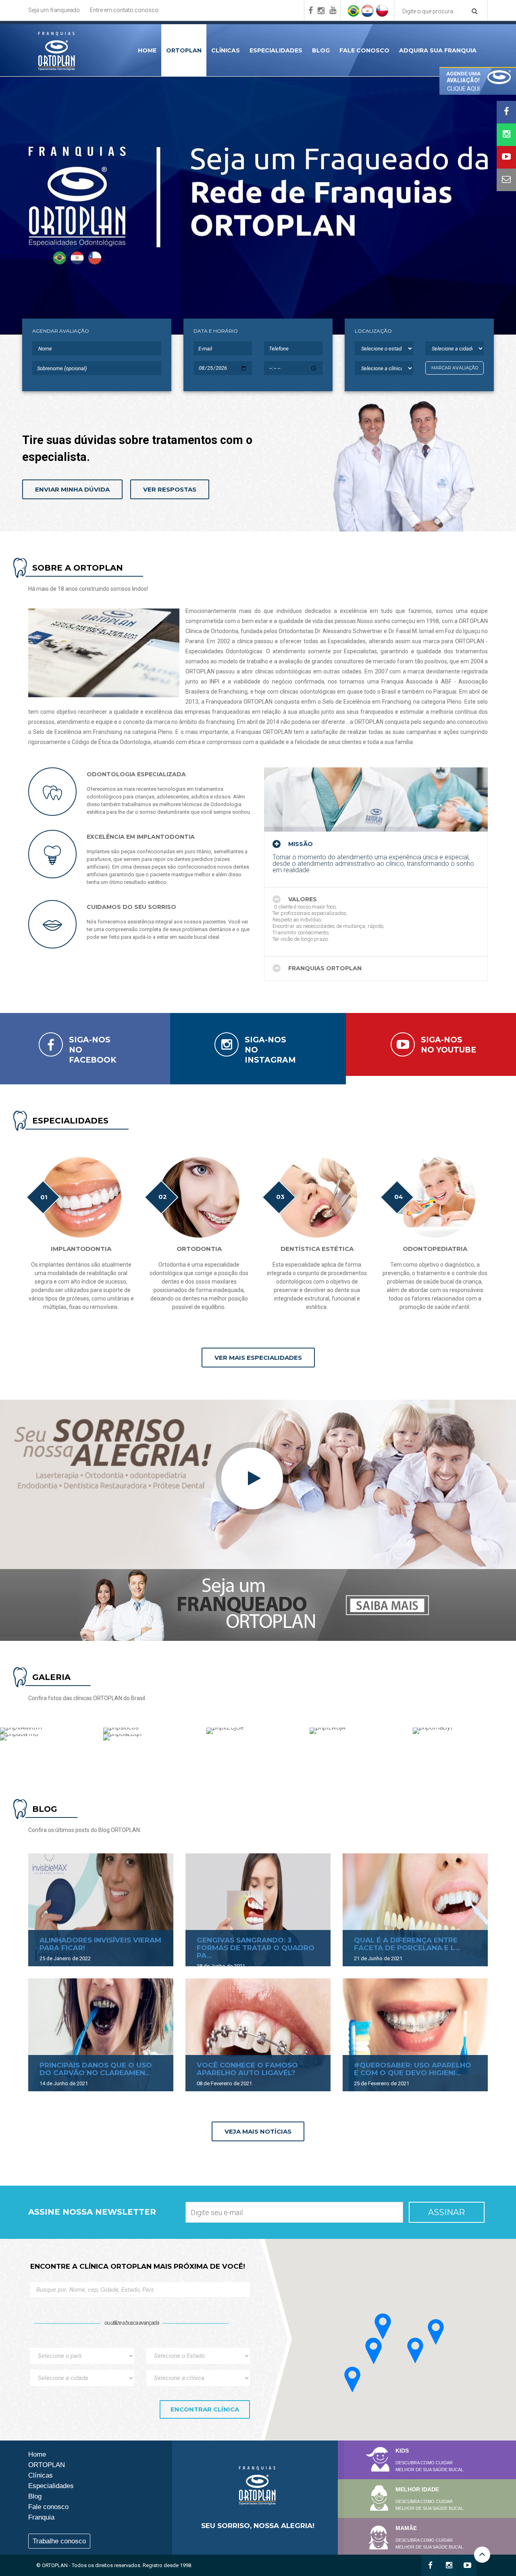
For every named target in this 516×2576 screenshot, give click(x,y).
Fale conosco (364, 50)
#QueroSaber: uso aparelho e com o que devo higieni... (413, 2069)
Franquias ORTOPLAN (324, 968)
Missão (300, 844)
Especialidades (276, 50)
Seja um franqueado (54, 10)
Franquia (41, 2517)
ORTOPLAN (184, 50)
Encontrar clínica (205, 2409)
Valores (302, 899)
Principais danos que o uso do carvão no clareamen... (96, 2069)
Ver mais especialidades (258, 1358)
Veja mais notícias (258, 2131)
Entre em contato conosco (124, 10)
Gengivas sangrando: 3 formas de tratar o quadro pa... (256, 1948)
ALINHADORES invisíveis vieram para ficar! (100, 1944)
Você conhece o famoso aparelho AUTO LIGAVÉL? (247, 2069)
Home (147, 50)
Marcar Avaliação (455, 368)
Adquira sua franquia (438, 50)
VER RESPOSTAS (170, 489)
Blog (321, 50)
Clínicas (226, 50)
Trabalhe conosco (59, 2541)
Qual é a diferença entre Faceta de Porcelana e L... (407, 1944)
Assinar (446, 2212)
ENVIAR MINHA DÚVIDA (72, 489)
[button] (383, 2326)
